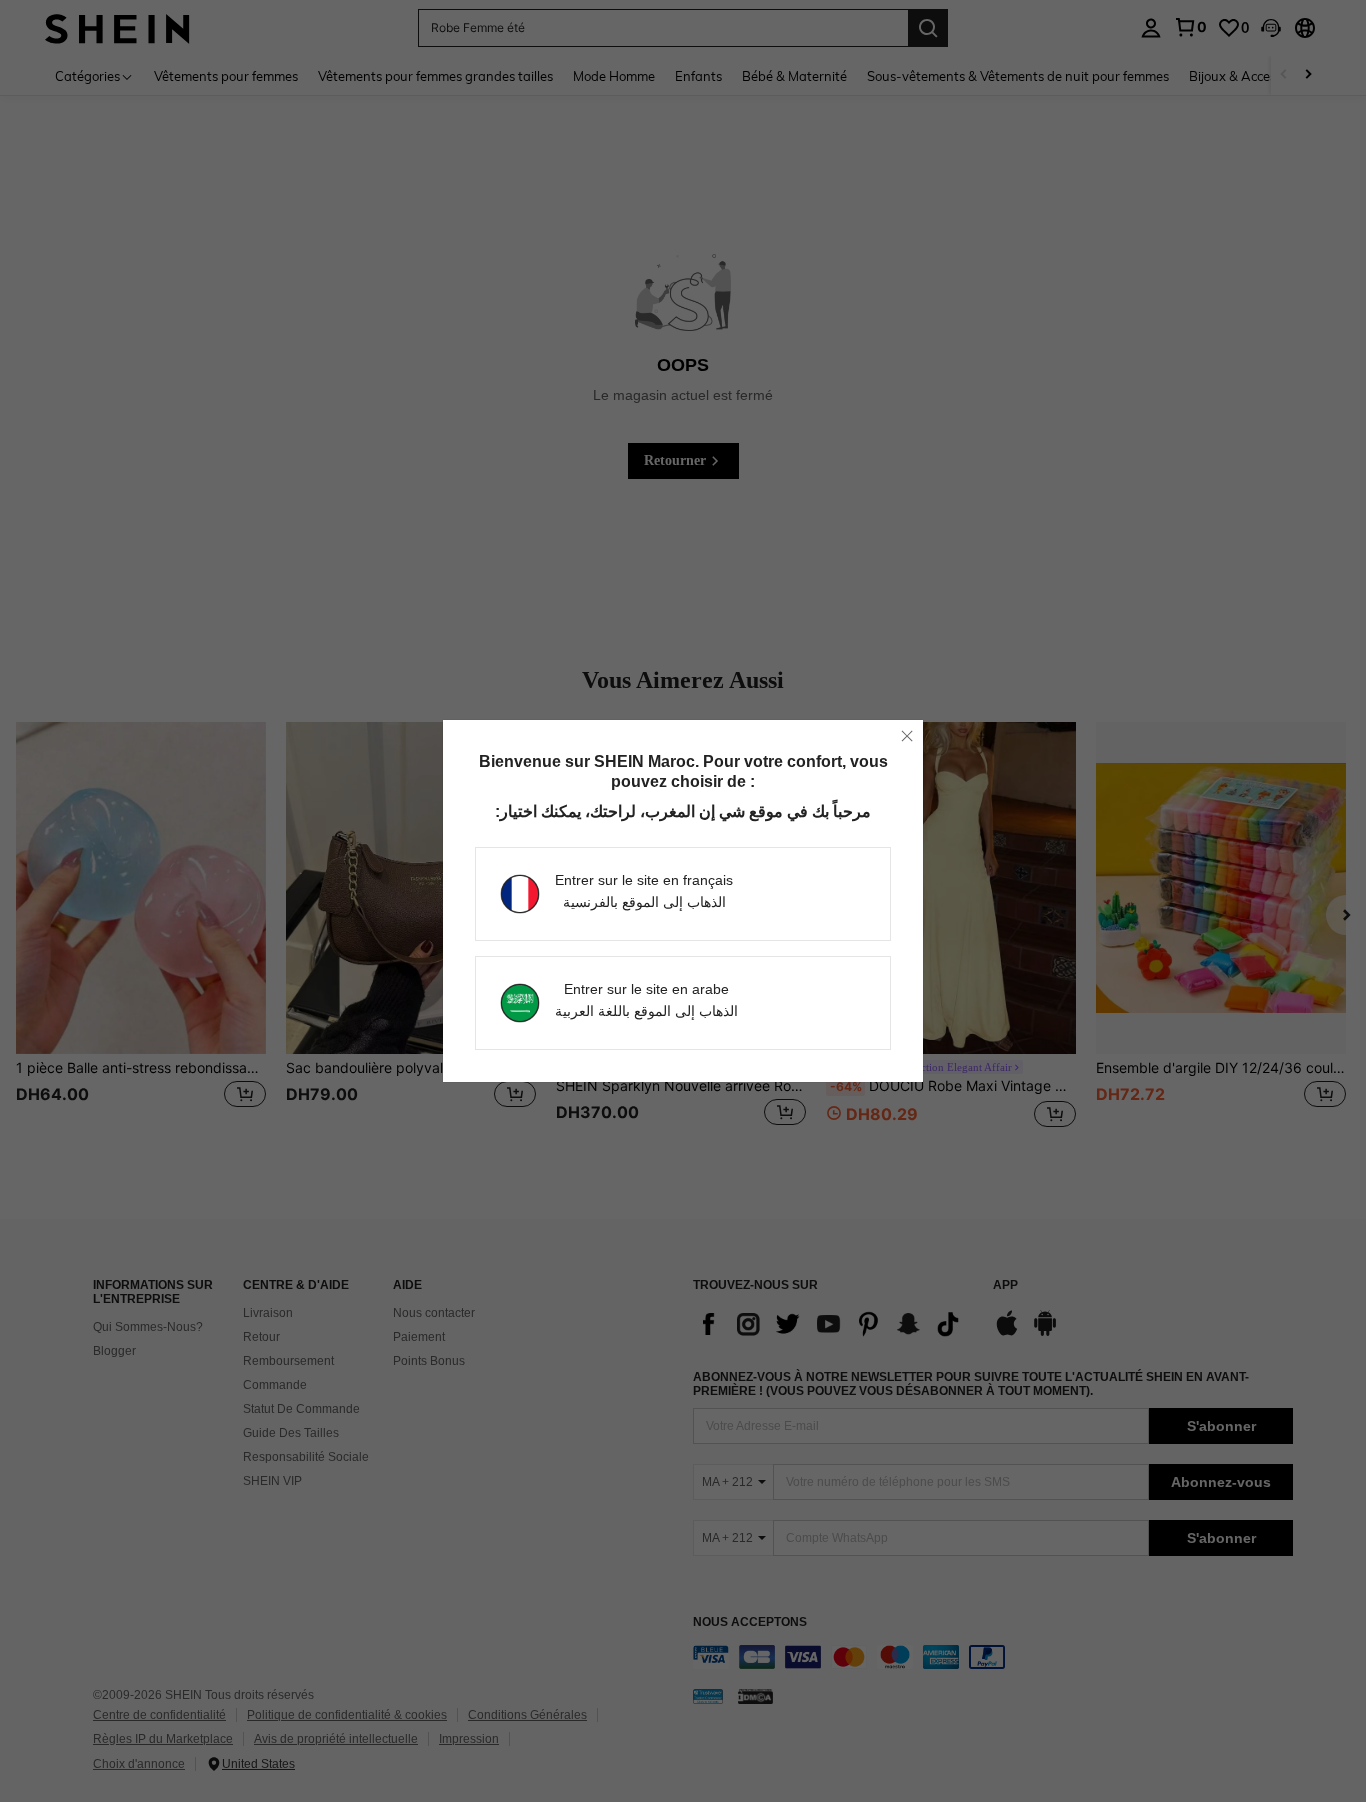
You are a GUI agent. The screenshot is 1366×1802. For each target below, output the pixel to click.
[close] (907, 736)
